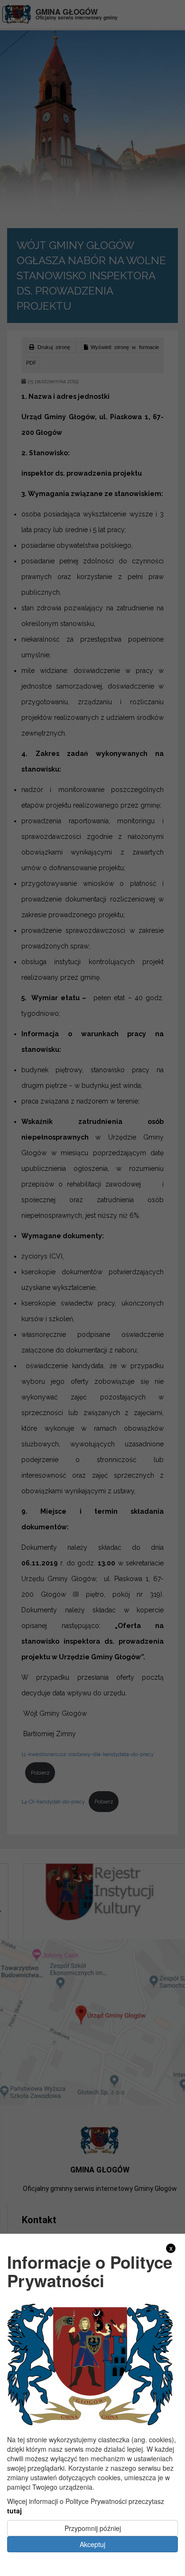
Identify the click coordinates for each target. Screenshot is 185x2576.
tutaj (14, 2511)
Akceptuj (92, 2544)
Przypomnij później (93, 2528)
